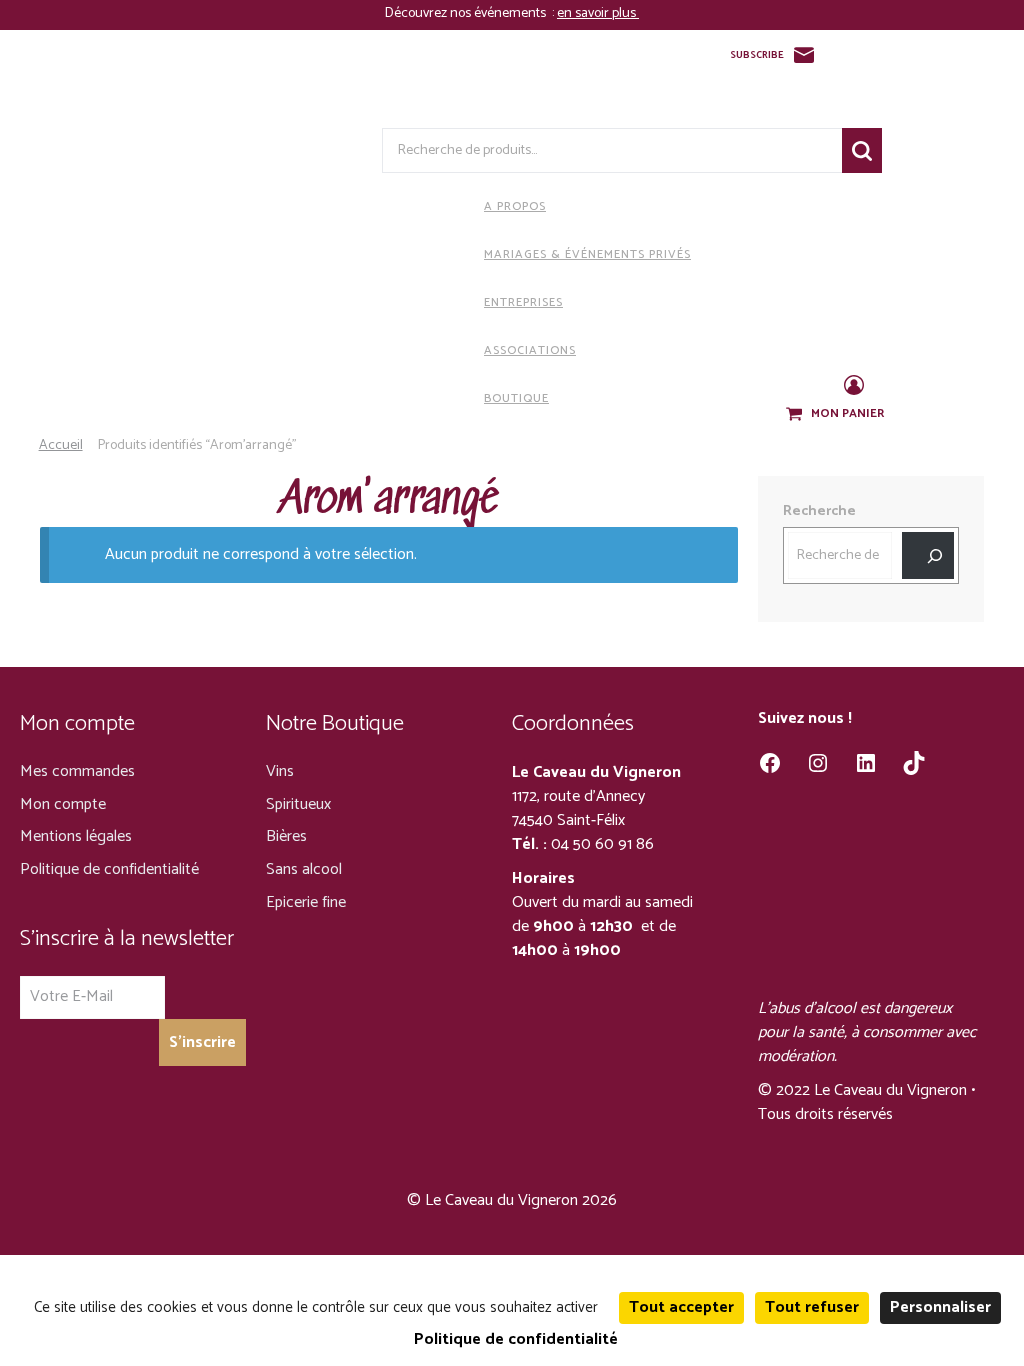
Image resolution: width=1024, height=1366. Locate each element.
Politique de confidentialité (109, 869)
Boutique (516, 398)
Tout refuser (812, 1307)
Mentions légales (76, 836)
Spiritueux (298, 804)
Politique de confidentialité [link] (516, 1339)
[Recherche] (928, 555)
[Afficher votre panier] (796, 415)
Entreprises (523, 302)
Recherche (862, 150)
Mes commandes (77, 771)
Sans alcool (304, 869)
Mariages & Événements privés (587, 254)
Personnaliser (940, 1307)
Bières (286, 836)
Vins (280, 771)
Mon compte (63, 804)
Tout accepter (681, 1307)
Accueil (61, 445)
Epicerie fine (306, 902)
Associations (530, 350)
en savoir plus (598, 13)
